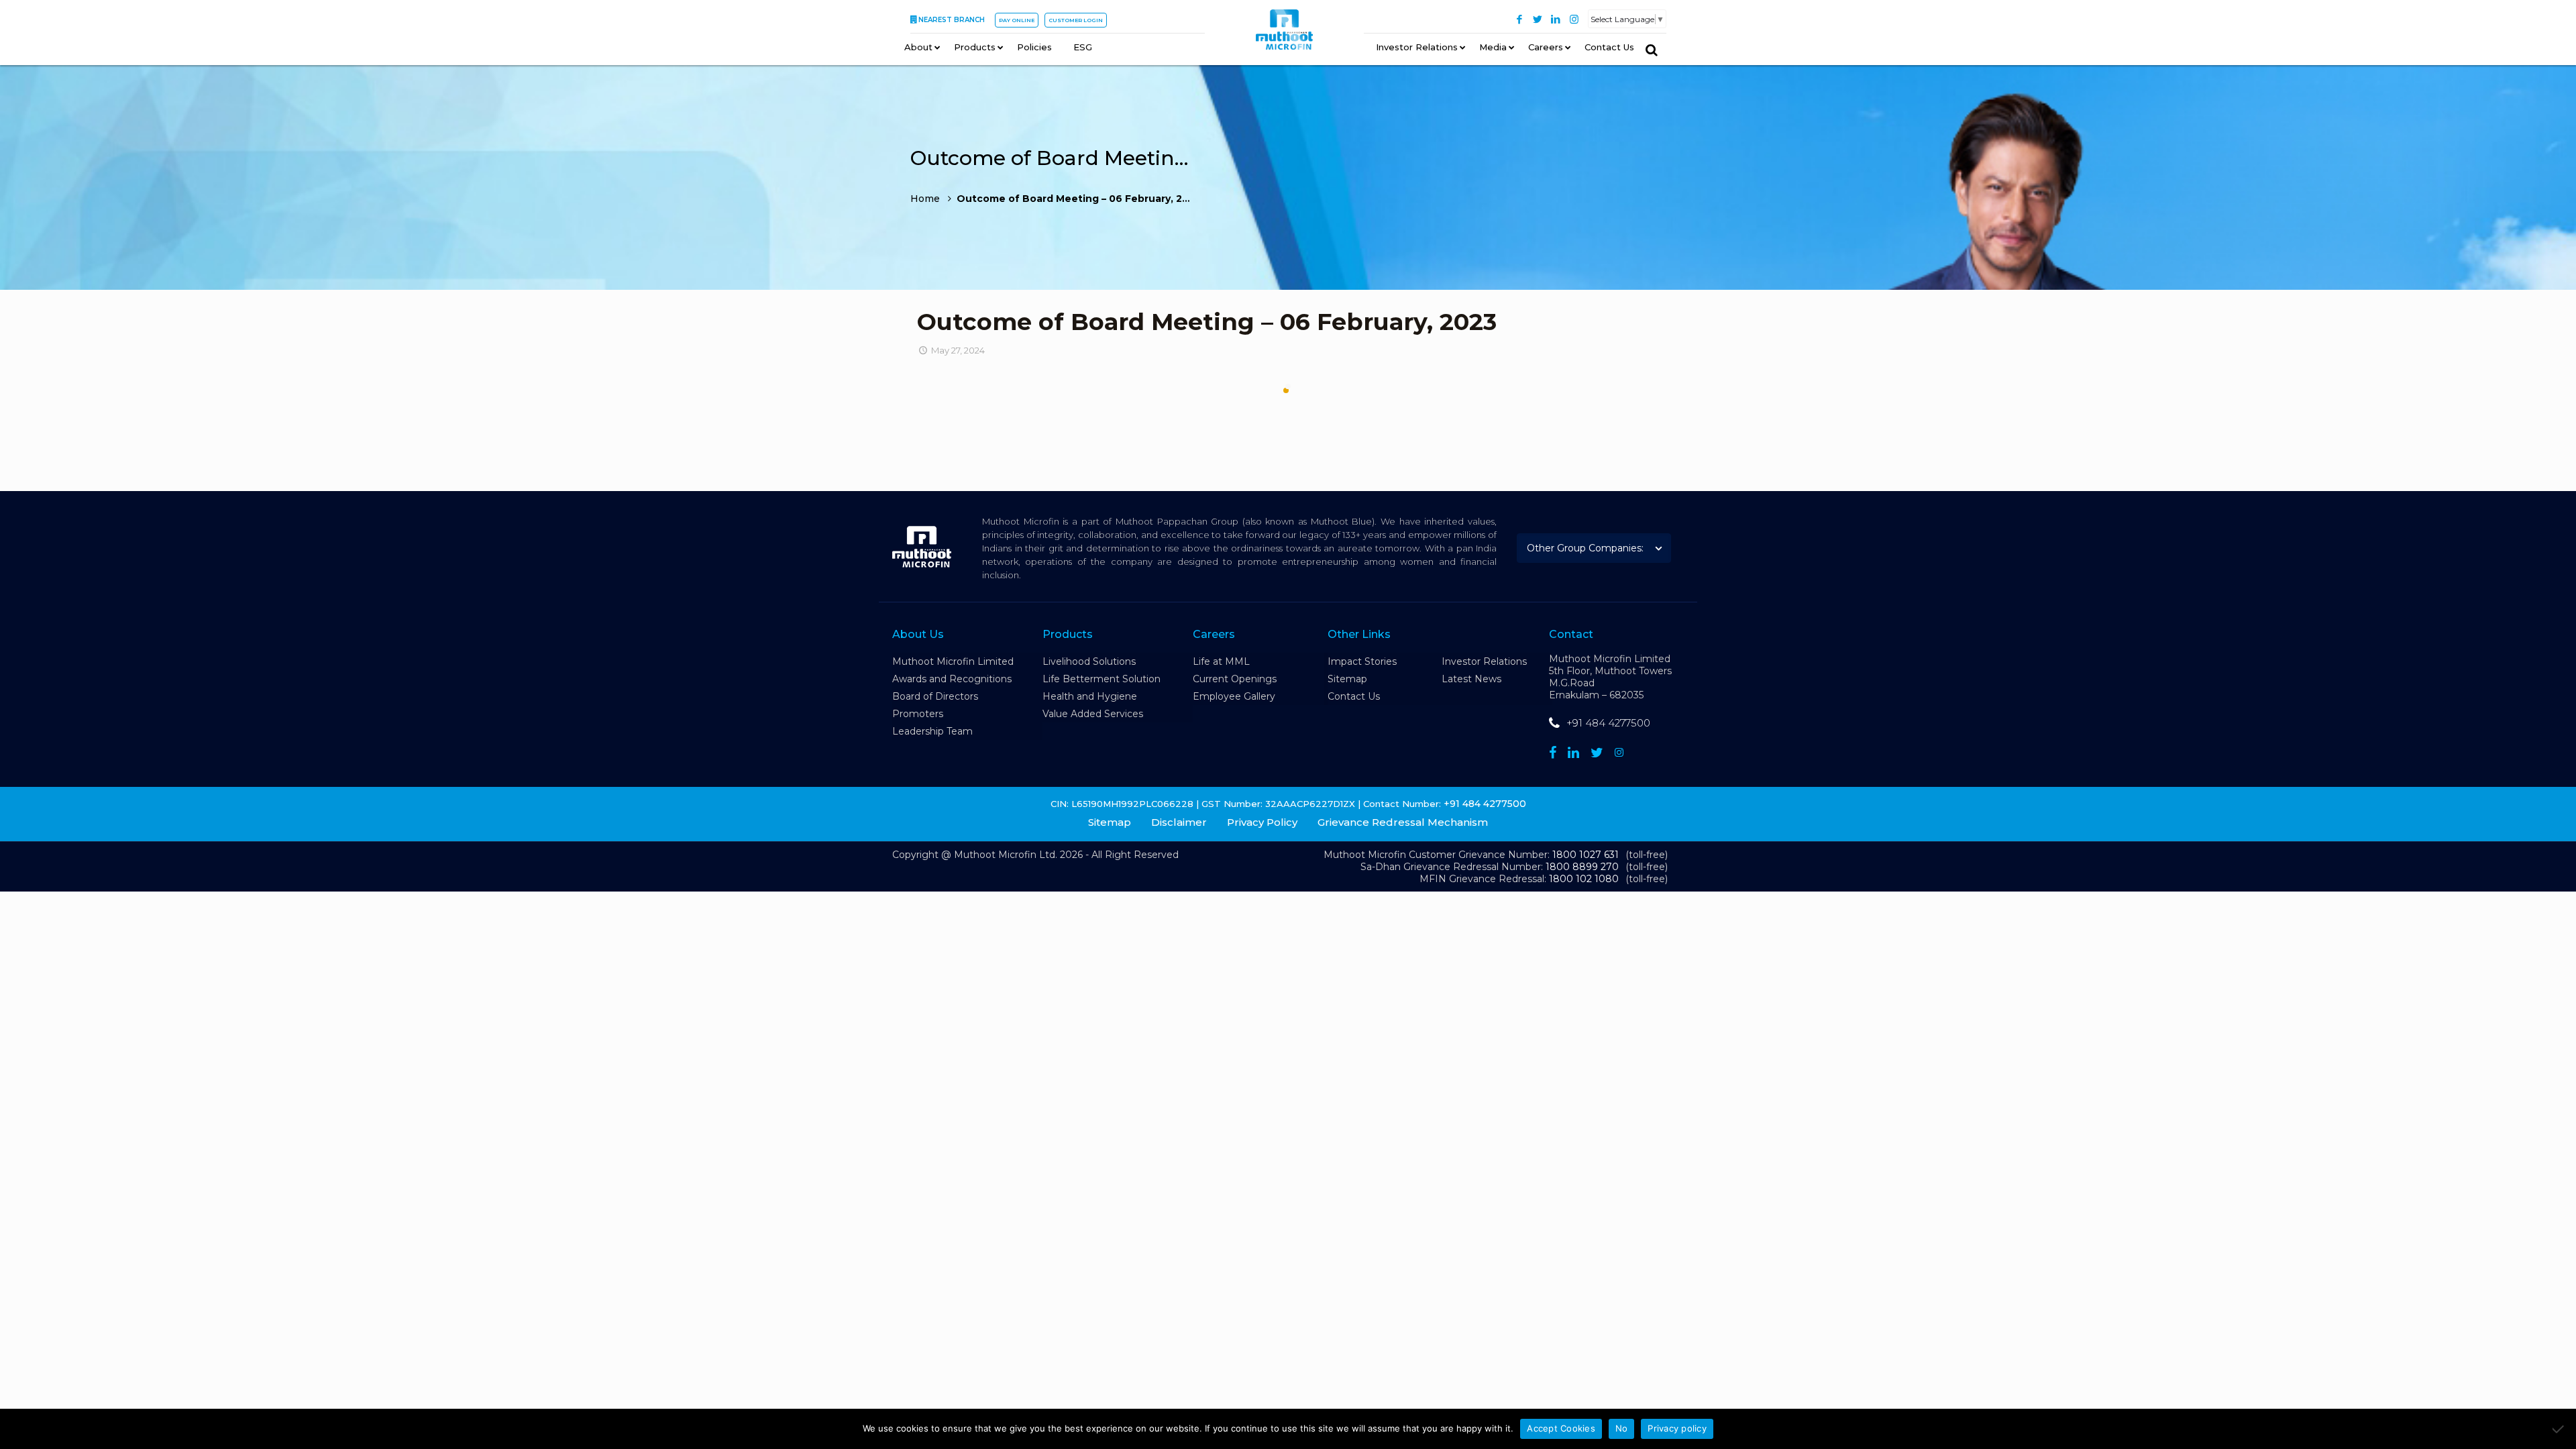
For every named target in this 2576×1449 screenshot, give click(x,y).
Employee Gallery (1234, 696)
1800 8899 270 (1582, 867)
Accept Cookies (1561, 1428)
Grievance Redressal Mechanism (1403, 822)
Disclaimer (1179, 822)
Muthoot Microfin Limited (953, 661)
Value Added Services (1093, 714)
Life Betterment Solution (1102, 679)
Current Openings (1235, 679)
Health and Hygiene (1090, 696)
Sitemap (1347, 679)
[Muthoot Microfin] (1284, 34)
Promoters (918, 714)
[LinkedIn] (1556, 19)
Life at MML (1221, 661)
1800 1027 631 (1586, 855)
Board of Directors (935, 696)
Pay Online (1017, 20)
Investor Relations (1484, 661)
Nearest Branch (952, 20)
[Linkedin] (1573, 753)
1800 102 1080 (1584, 879)
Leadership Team (932, 731)
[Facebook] (1520, 19)
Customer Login (1076, 20)
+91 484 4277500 (1608, 723)
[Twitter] (1538, 19)
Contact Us (1354, 696)
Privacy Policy (1262, 822)
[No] (2559, 1429)
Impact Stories (1362, 661)
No (1622, 1428)
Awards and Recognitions (952, 679)
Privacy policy (1677, 1428)
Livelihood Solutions (1089, 661)
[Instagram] (1574, 19)
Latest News (1471, 679)
